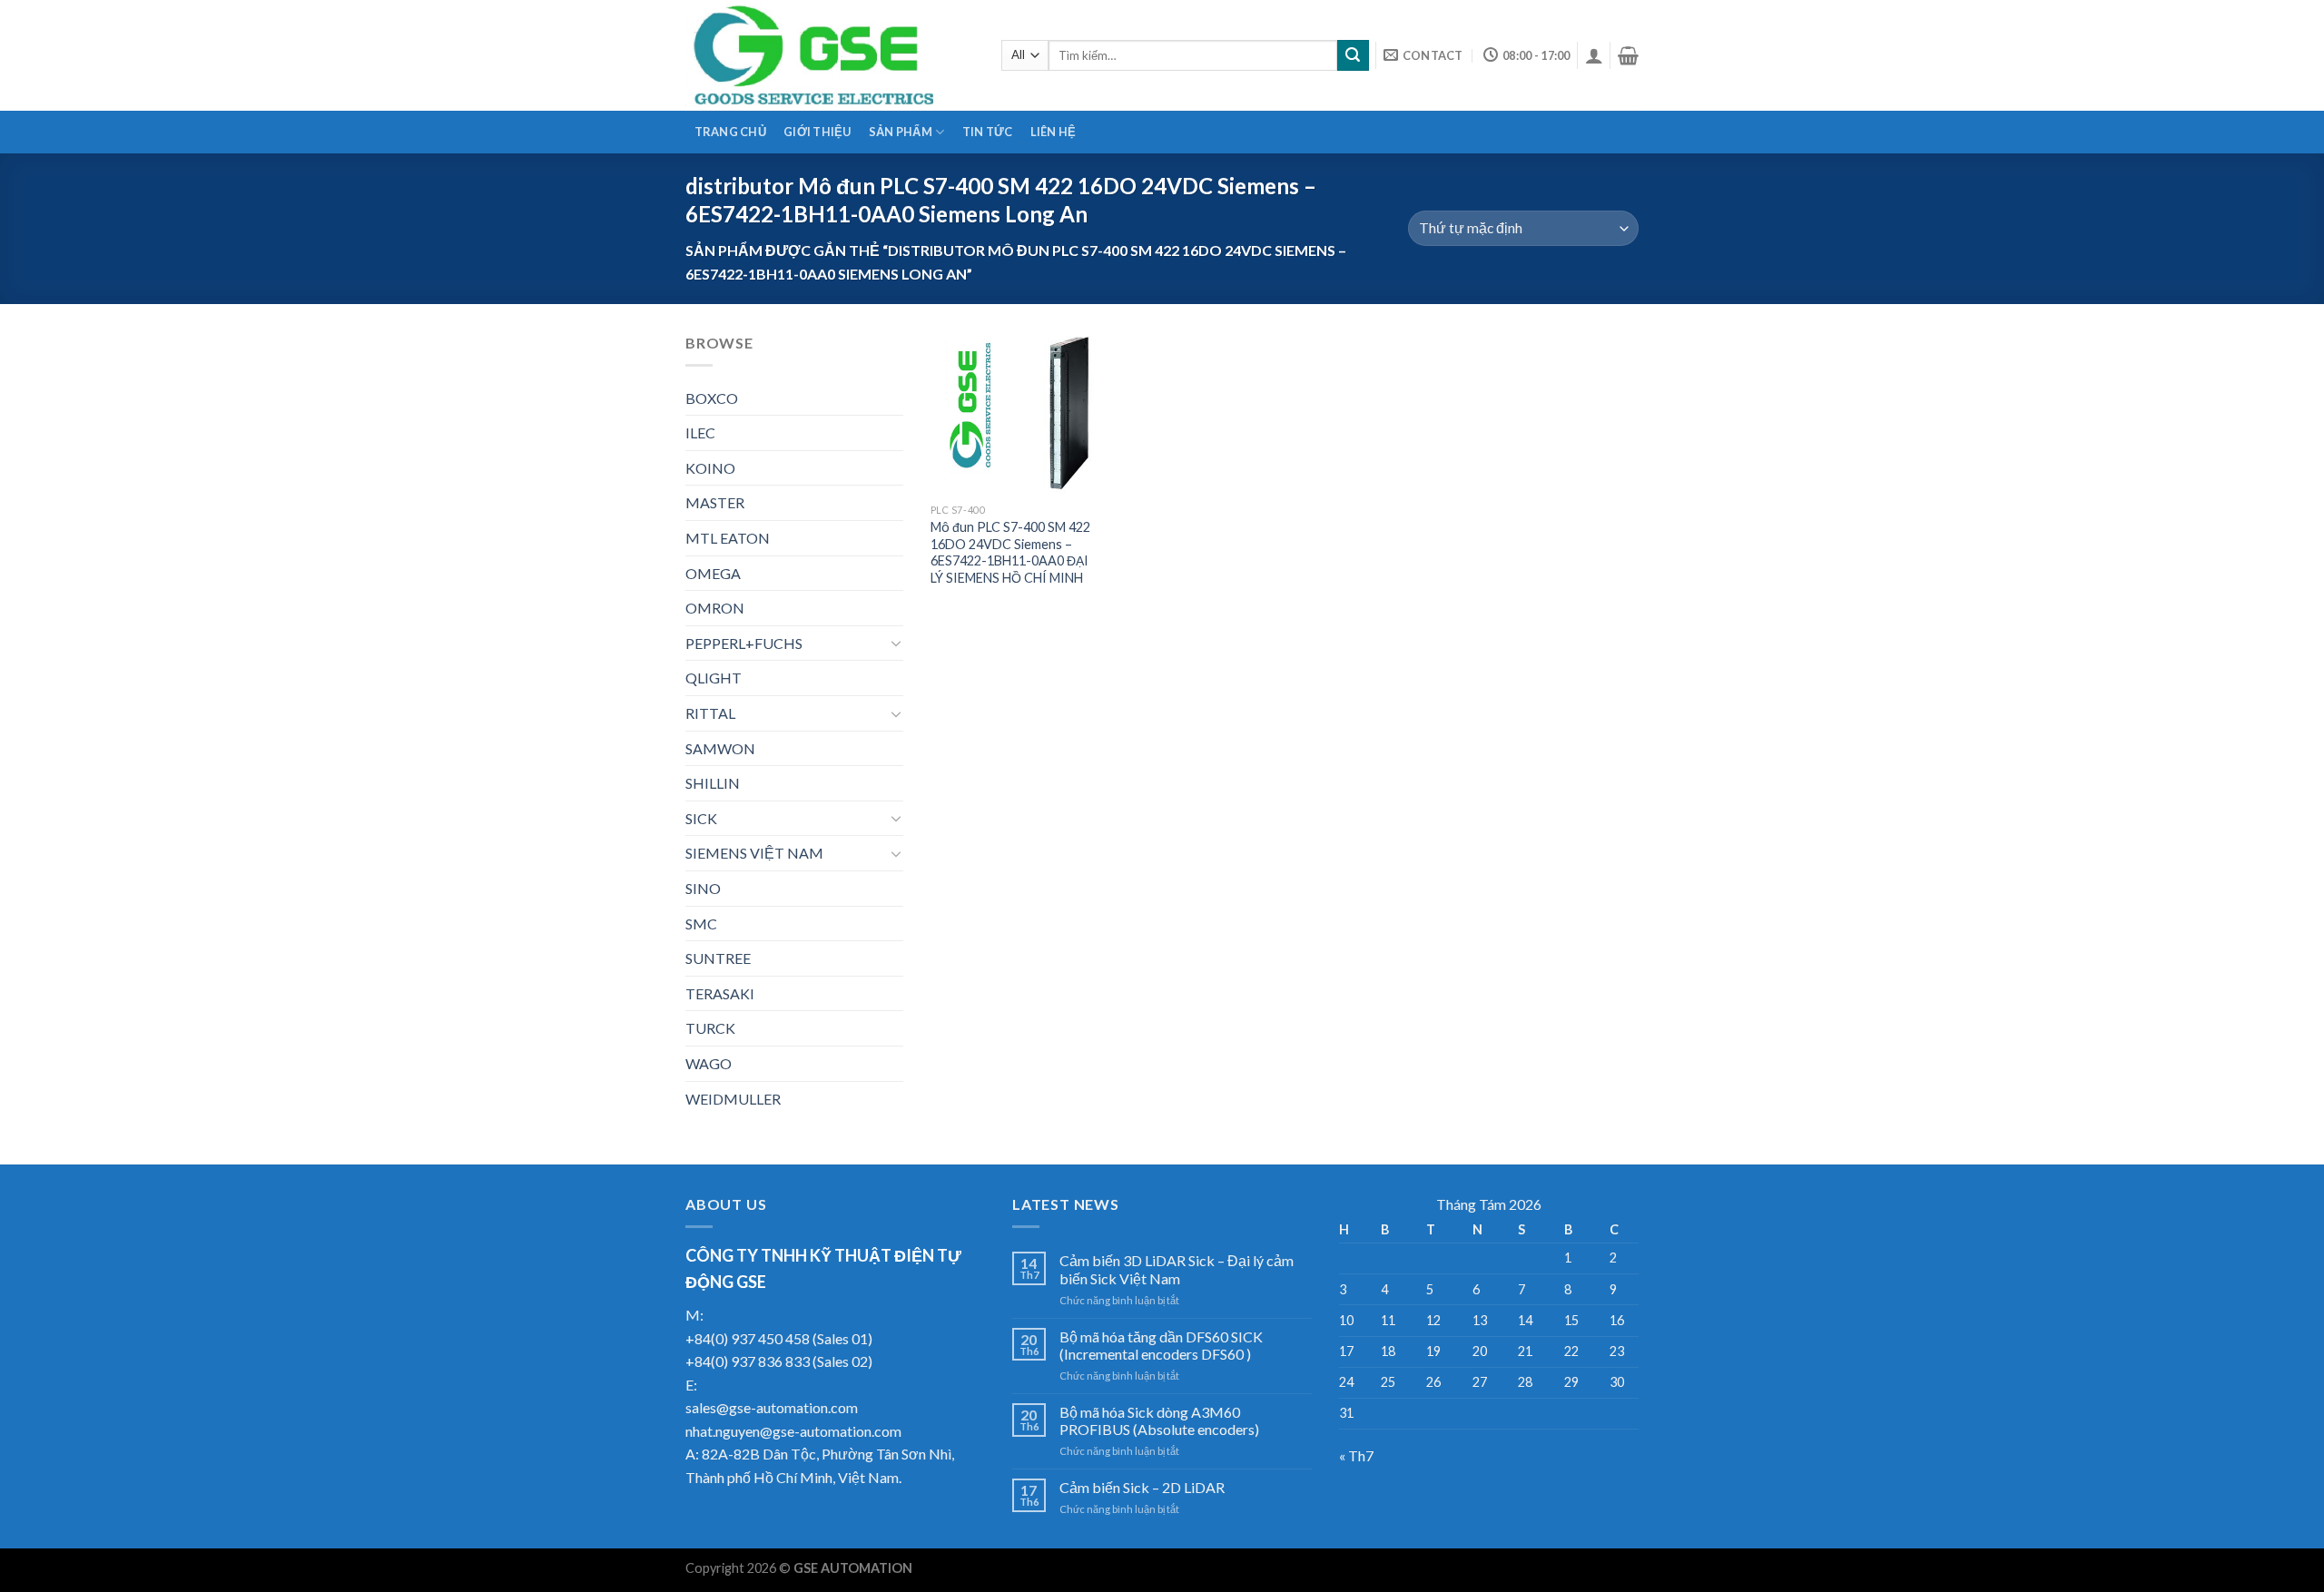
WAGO (709, 1063)
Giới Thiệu (817, 132)
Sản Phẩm (901, 132)
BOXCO (712, 398)
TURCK (710, 1028)
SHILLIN (713, 783)
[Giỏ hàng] (1628, 55)
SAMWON (720, 748)
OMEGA (713, 573)
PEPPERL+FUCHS (744, 643)
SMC (701, 924)
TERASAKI (720, 993)
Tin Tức (988, 132)
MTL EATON (728, 538)
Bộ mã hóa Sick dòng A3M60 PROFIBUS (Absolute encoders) (1159, 1420)
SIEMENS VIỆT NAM (754, 853)
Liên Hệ (1054, 132)
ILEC (700, 432)
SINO (703, 888)
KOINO (710, 468)
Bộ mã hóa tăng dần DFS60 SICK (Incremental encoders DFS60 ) (1161, 1345)
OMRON (715, 608)
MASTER (715, 502)
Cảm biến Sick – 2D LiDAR (1142, 1487)
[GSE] (830, 55)
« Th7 (1356, 1455)
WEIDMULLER (733, 1099)
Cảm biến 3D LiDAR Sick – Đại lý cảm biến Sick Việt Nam (1177, 1269)
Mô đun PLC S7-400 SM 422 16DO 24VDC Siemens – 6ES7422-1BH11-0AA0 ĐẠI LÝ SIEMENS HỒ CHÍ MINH (1010, 552)
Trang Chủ (730, 132)
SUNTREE (718, 958)
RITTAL (710, 713)
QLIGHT (714, 678)
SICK (701, 818)
